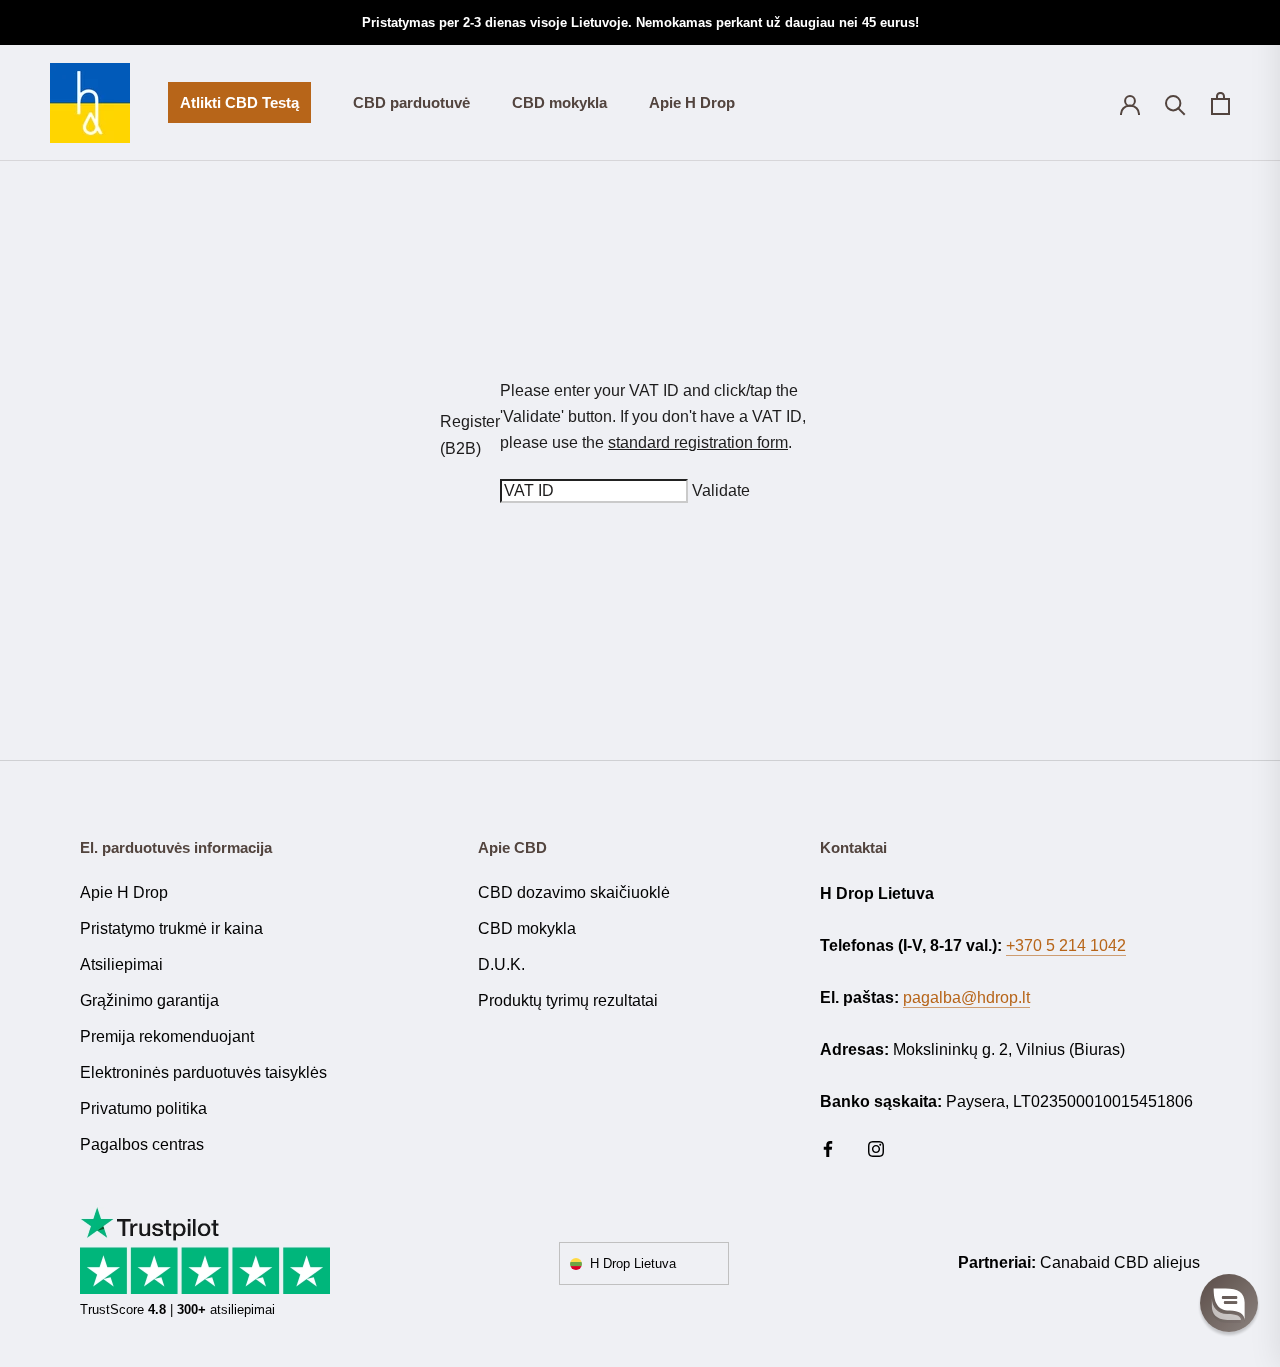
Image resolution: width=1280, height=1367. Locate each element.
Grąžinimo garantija (149, 1000)
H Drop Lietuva (633, 1263)
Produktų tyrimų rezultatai (568, 1000)
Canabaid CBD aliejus (1120, 1262)
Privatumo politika (143, 1108)
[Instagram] (876, 1149)
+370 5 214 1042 (1066, 945)
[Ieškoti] (1175, 103)
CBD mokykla (559, 102)
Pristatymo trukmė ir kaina (171, 928)
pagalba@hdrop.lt (966, 997)
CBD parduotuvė (411, 102)
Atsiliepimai (121, 964)
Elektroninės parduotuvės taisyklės (203, 1072)
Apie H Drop (692, 102)
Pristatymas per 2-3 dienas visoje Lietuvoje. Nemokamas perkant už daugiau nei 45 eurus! (640, 22)
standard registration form (698, 442)
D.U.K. (501, 964)
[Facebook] (828, 1149)
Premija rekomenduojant (167, 1036)
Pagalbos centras (142, 1144)
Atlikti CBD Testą (233, 108)
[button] (1229, 1303)
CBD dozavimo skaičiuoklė (574, 892)
